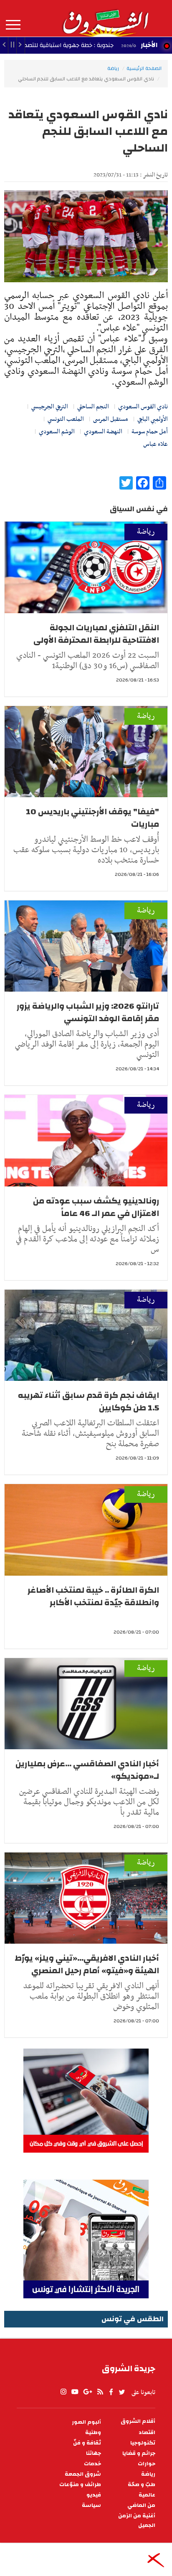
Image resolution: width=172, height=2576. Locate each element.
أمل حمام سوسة (150, 432)
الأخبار (149, 45)
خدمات (92, 2464)
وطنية (93, 2433)
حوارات (147, 2464)
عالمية (147, 2495)
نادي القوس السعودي (143, 407)
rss (100, 2392)
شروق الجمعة (83, 2474)
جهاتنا (94, 2453)
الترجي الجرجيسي (50, 407)
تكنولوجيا (143, 2443)
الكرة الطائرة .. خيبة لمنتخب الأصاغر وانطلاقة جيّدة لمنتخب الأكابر (93, 1596)
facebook (111, 2392)
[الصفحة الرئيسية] (105, 18)
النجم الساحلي (93, 407)
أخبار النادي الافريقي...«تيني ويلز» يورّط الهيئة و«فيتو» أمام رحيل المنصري (87, 1964)
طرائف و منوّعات (80, 2485)
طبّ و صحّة (142, 2485)
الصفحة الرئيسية (144, 68)
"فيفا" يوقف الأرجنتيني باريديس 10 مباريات (92, 818)
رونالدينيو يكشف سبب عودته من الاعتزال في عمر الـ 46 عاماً (96, 1207)
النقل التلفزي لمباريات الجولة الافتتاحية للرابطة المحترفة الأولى (96, 634)
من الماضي (141, 2505)
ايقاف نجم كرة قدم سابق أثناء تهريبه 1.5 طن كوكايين (89, 1401)
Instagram (63, 2392)
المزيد (13, 25)
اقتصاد (147, 2433)
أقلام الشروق (138, 2421)
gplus (87, 2392)
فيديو (94, 2495)
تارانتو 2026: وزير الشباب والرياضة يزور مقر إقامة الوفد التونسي (88, 1012)
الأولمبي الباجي (153, 419)
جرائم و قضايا (139, 2453)
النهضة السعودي (103, 432)
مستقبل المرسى (111, 419)
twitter (122, 2392)
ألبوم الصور (86, 2422)
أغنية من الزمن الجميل (137, 2521)
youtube (75, 2392)
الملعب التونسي (66, 419)
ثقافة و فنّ (87, 2443)
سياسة (91, 2505)
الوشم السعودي (57, 432)
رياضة (113, 68)
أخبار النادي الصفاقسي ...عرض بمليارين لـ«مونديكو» (87, 1770)
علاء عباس (156, 444)
